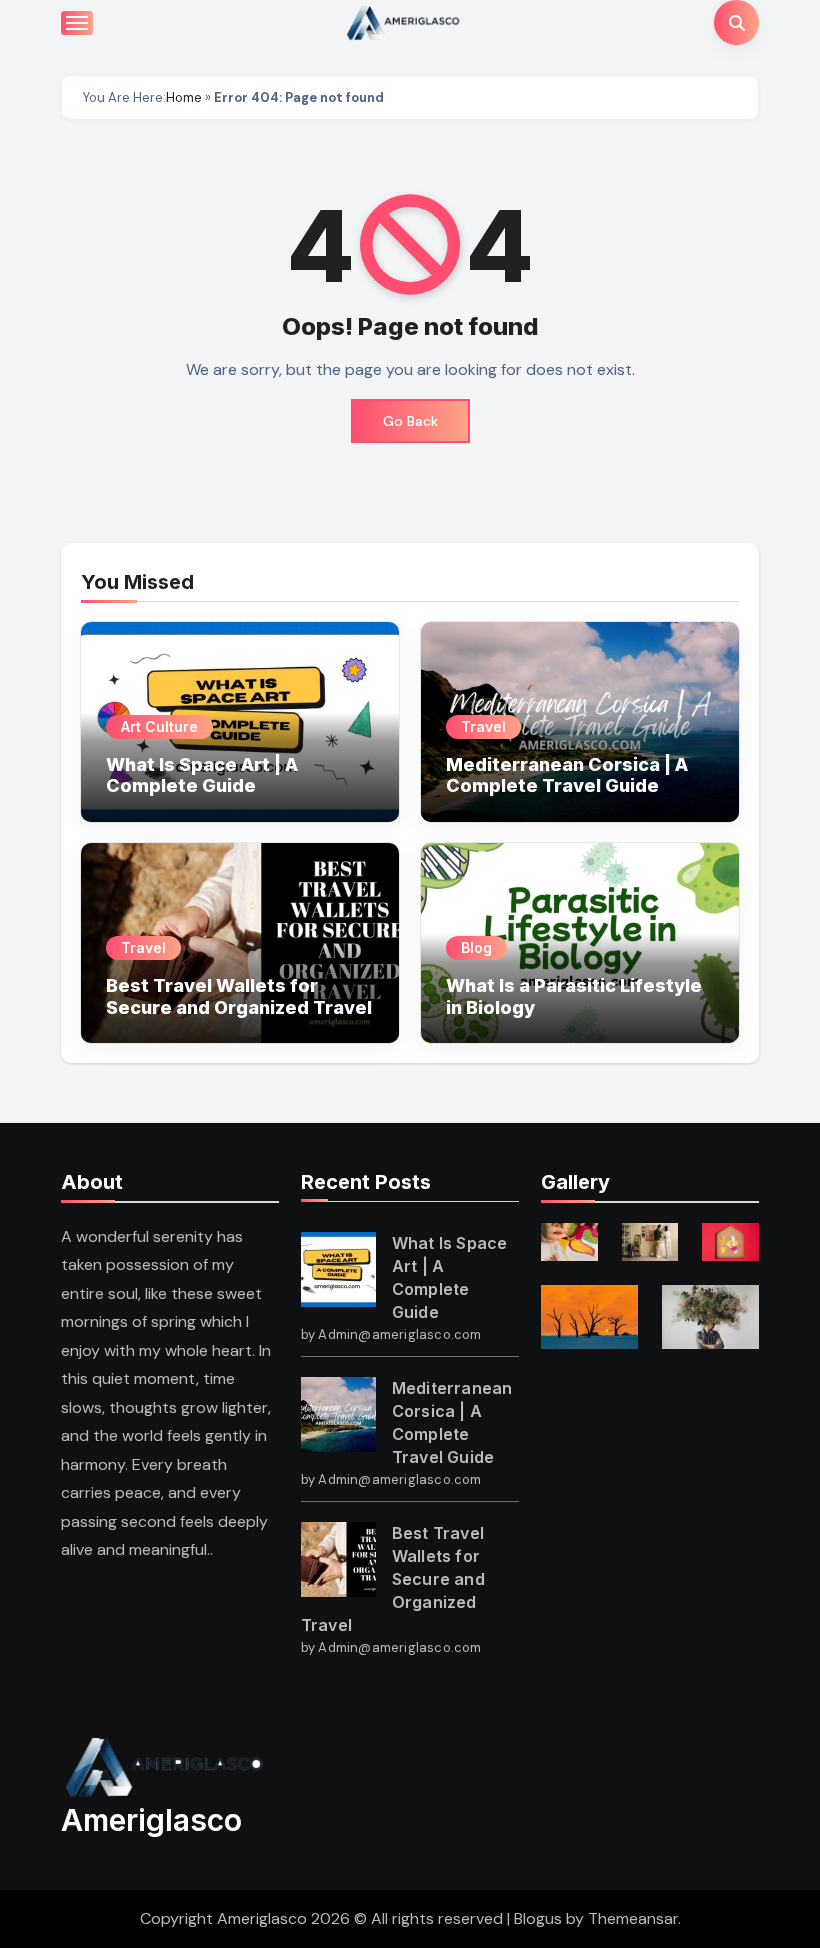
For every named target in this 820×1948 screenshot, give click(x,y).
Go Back (410, 421)
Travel (483, 726)
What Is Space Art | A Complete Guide (202, 775)
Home (184, 97)
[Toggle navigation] (77, 23)
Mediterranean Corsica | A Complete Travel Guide (567, 775)
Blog (476, 947)
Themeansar (633, 1918)
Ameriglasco (151, 1820)
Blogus (538, 1918)
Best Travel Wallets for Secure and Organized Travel (239, 996)
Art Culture (159, 726)
